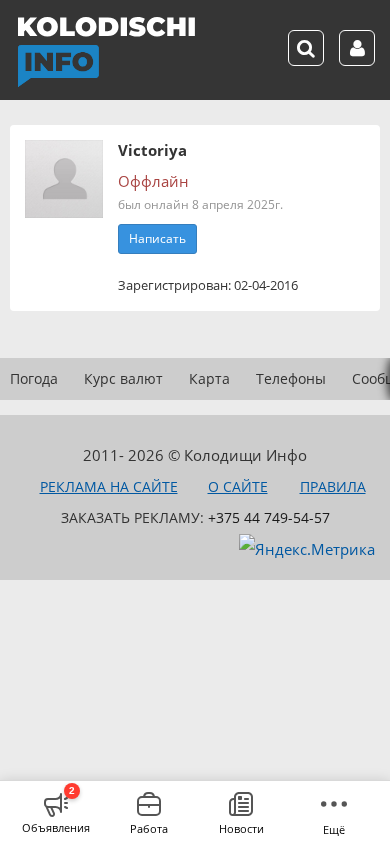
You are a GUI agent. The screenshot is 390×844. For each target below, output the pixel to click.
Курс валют (123, 378)
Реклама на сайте (109, 486)
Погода (34, 378)
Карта (209, 378)
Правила (333, 486)
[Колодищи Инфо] (106, 52)
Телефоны (291, 378)
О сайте (238, 486)
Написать (157, 238)
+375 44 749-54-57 (269, 517)
